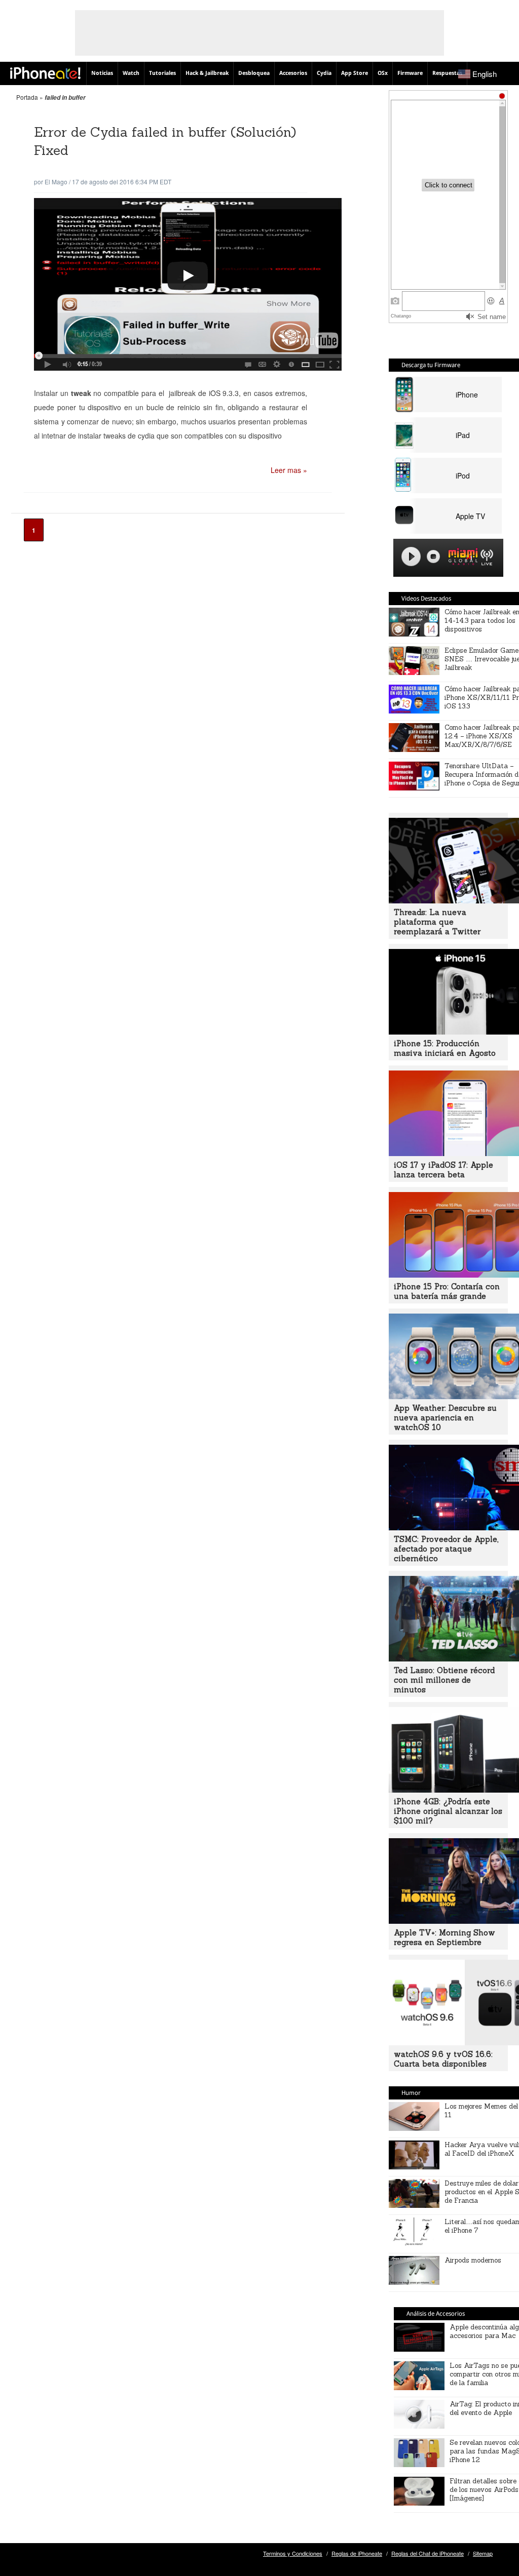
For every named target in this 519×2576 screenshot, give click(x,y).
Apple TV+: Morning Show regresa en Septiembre (444, 1937)
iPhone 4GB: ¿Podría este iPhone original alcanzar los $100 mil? (448, 1811)
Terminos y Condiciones (293, 2553)
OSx (383, 73)
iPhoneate (45, 73)
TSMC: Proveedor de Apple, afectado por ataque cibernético (446, 1549)
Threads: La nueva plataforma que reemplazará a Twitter (437, 922)
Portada (27, 97)
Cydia (324, 73)
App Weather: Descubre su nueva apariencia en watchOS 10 (445, 1418)
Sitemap (483, 2553)
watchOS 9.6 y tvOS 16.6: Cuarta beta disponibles (443, 2059)
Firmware (410, 73)
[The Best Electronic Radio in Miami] (461, 558)
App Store (355, 73)
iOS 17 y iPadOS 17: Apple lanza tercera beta (443, 1170)
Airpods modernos (473, 2260)
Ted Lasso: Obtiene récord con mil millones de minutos (444, 1680)
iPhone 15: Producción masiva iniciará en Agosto (445, 1048)
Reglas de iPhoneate (357, 2553)
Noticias (102, 73)
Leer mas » (289, 470)
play (411, 557)
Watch (131, 73)
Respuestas (447, 73)
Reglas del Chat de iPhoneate (428, 2553)
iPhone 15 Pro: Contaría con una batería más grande (447, 1291)
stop (433, 557)
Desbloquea (254, 73)
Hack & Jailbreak (207, 73)
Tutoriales (162, 73)
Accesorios (293, 73)
